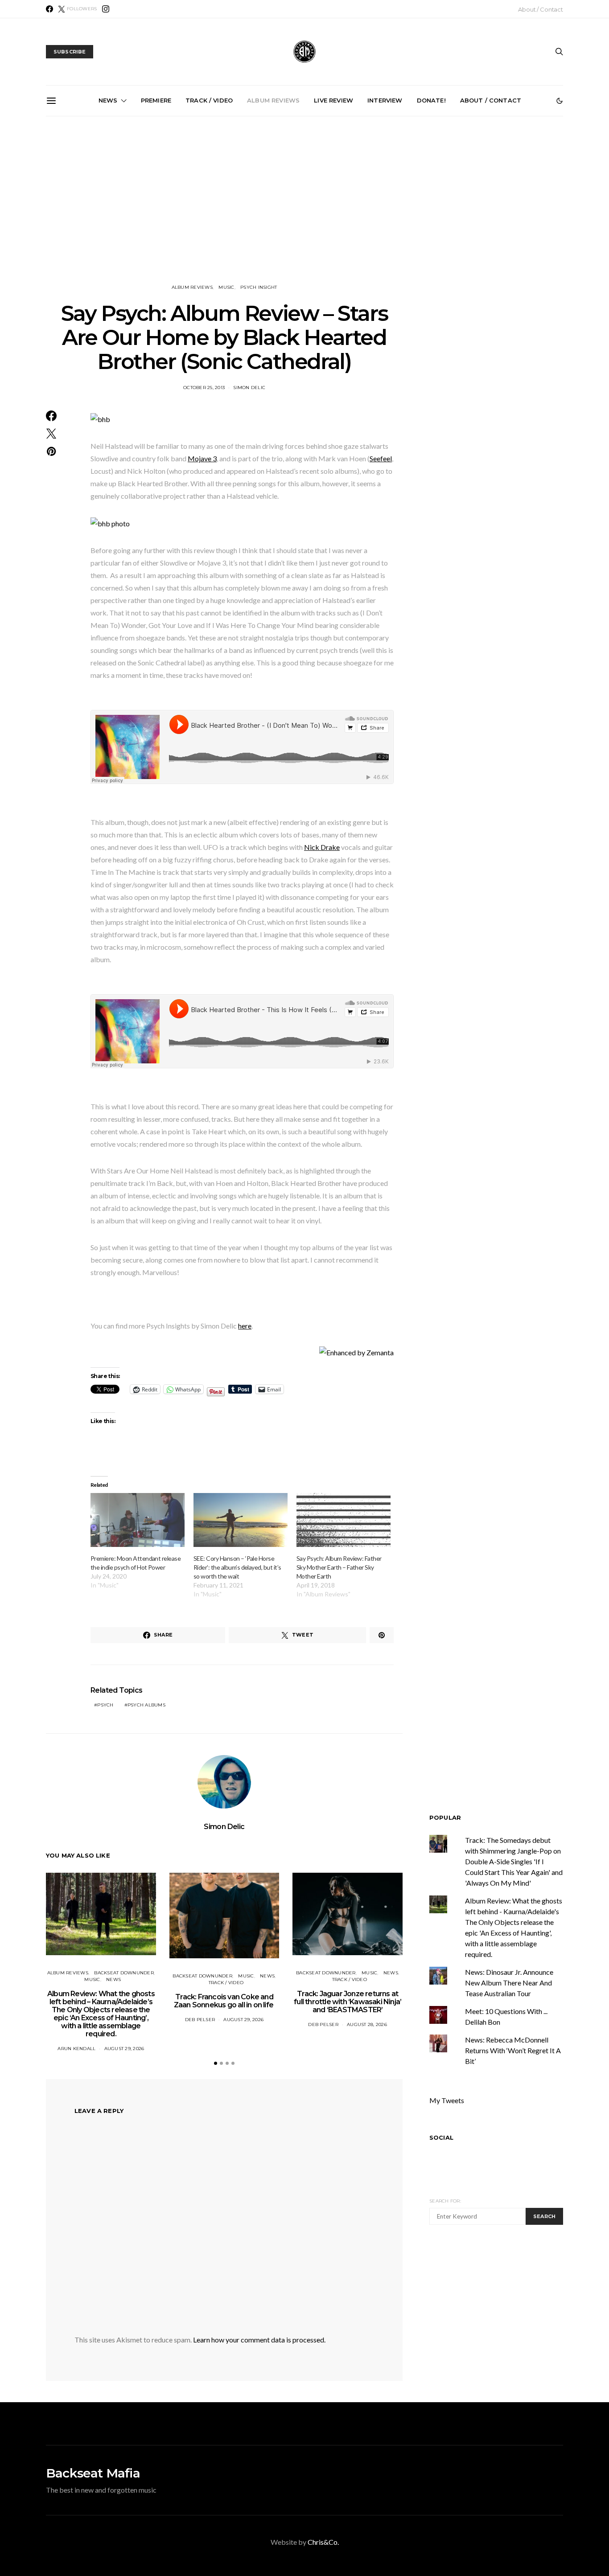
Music (226, 287)
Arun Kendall (76, 2049)
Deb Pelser (200, 2020)
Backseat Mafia (93, 2473)
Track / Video (209, 100)
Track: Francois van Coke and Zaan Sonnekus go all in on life (208, 214)
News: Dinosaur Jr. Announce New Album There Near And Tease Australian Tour (509, 1983)
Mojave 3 (202, 458)
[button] (560, 101)
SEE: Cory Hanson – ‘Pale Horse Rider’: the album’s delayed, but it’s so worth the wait (237, 1567)
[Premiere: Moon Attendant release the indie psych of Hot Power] (138, 1520)
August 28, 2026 (367, 2024)
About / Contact (541, 9)
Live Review (333, 100)
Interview (385, 100)
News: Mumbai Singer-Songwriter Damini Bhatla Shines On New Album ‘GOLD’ (308, 217)
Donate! (431, 100)
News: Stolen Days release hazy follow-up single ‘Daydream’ (509, 214)
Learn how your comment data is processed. (259, 2340)
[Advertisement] (304, 200)
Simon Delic (249, 388)
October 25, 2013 (204, 388)
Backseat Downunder (124, 1973)
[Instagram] (106, 9)
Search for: (445, 2201)
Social (441, 2137)
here (245, 1326)
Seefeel (381, 458)
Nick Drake (322, 847)
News (108, 100)
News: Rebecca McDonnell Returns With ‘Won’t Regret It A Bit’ (513, 2050)
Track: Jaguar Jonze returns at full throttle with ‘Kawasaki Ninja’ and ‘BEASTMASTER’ (348, 2002)
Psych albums (146, 1705)
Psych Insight (259, 287)
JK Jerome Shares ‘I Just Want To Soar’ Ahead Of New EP (409, 214)
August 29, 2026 (124, 2049)
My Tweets (447, 2100)
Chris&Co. (323, 2542)
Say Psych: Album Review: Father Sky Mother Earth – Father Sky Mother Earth (339, 1567)
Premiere (156, 100)
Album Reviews (273, 100)
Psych (105, 1705)
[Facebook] (49, 9)
